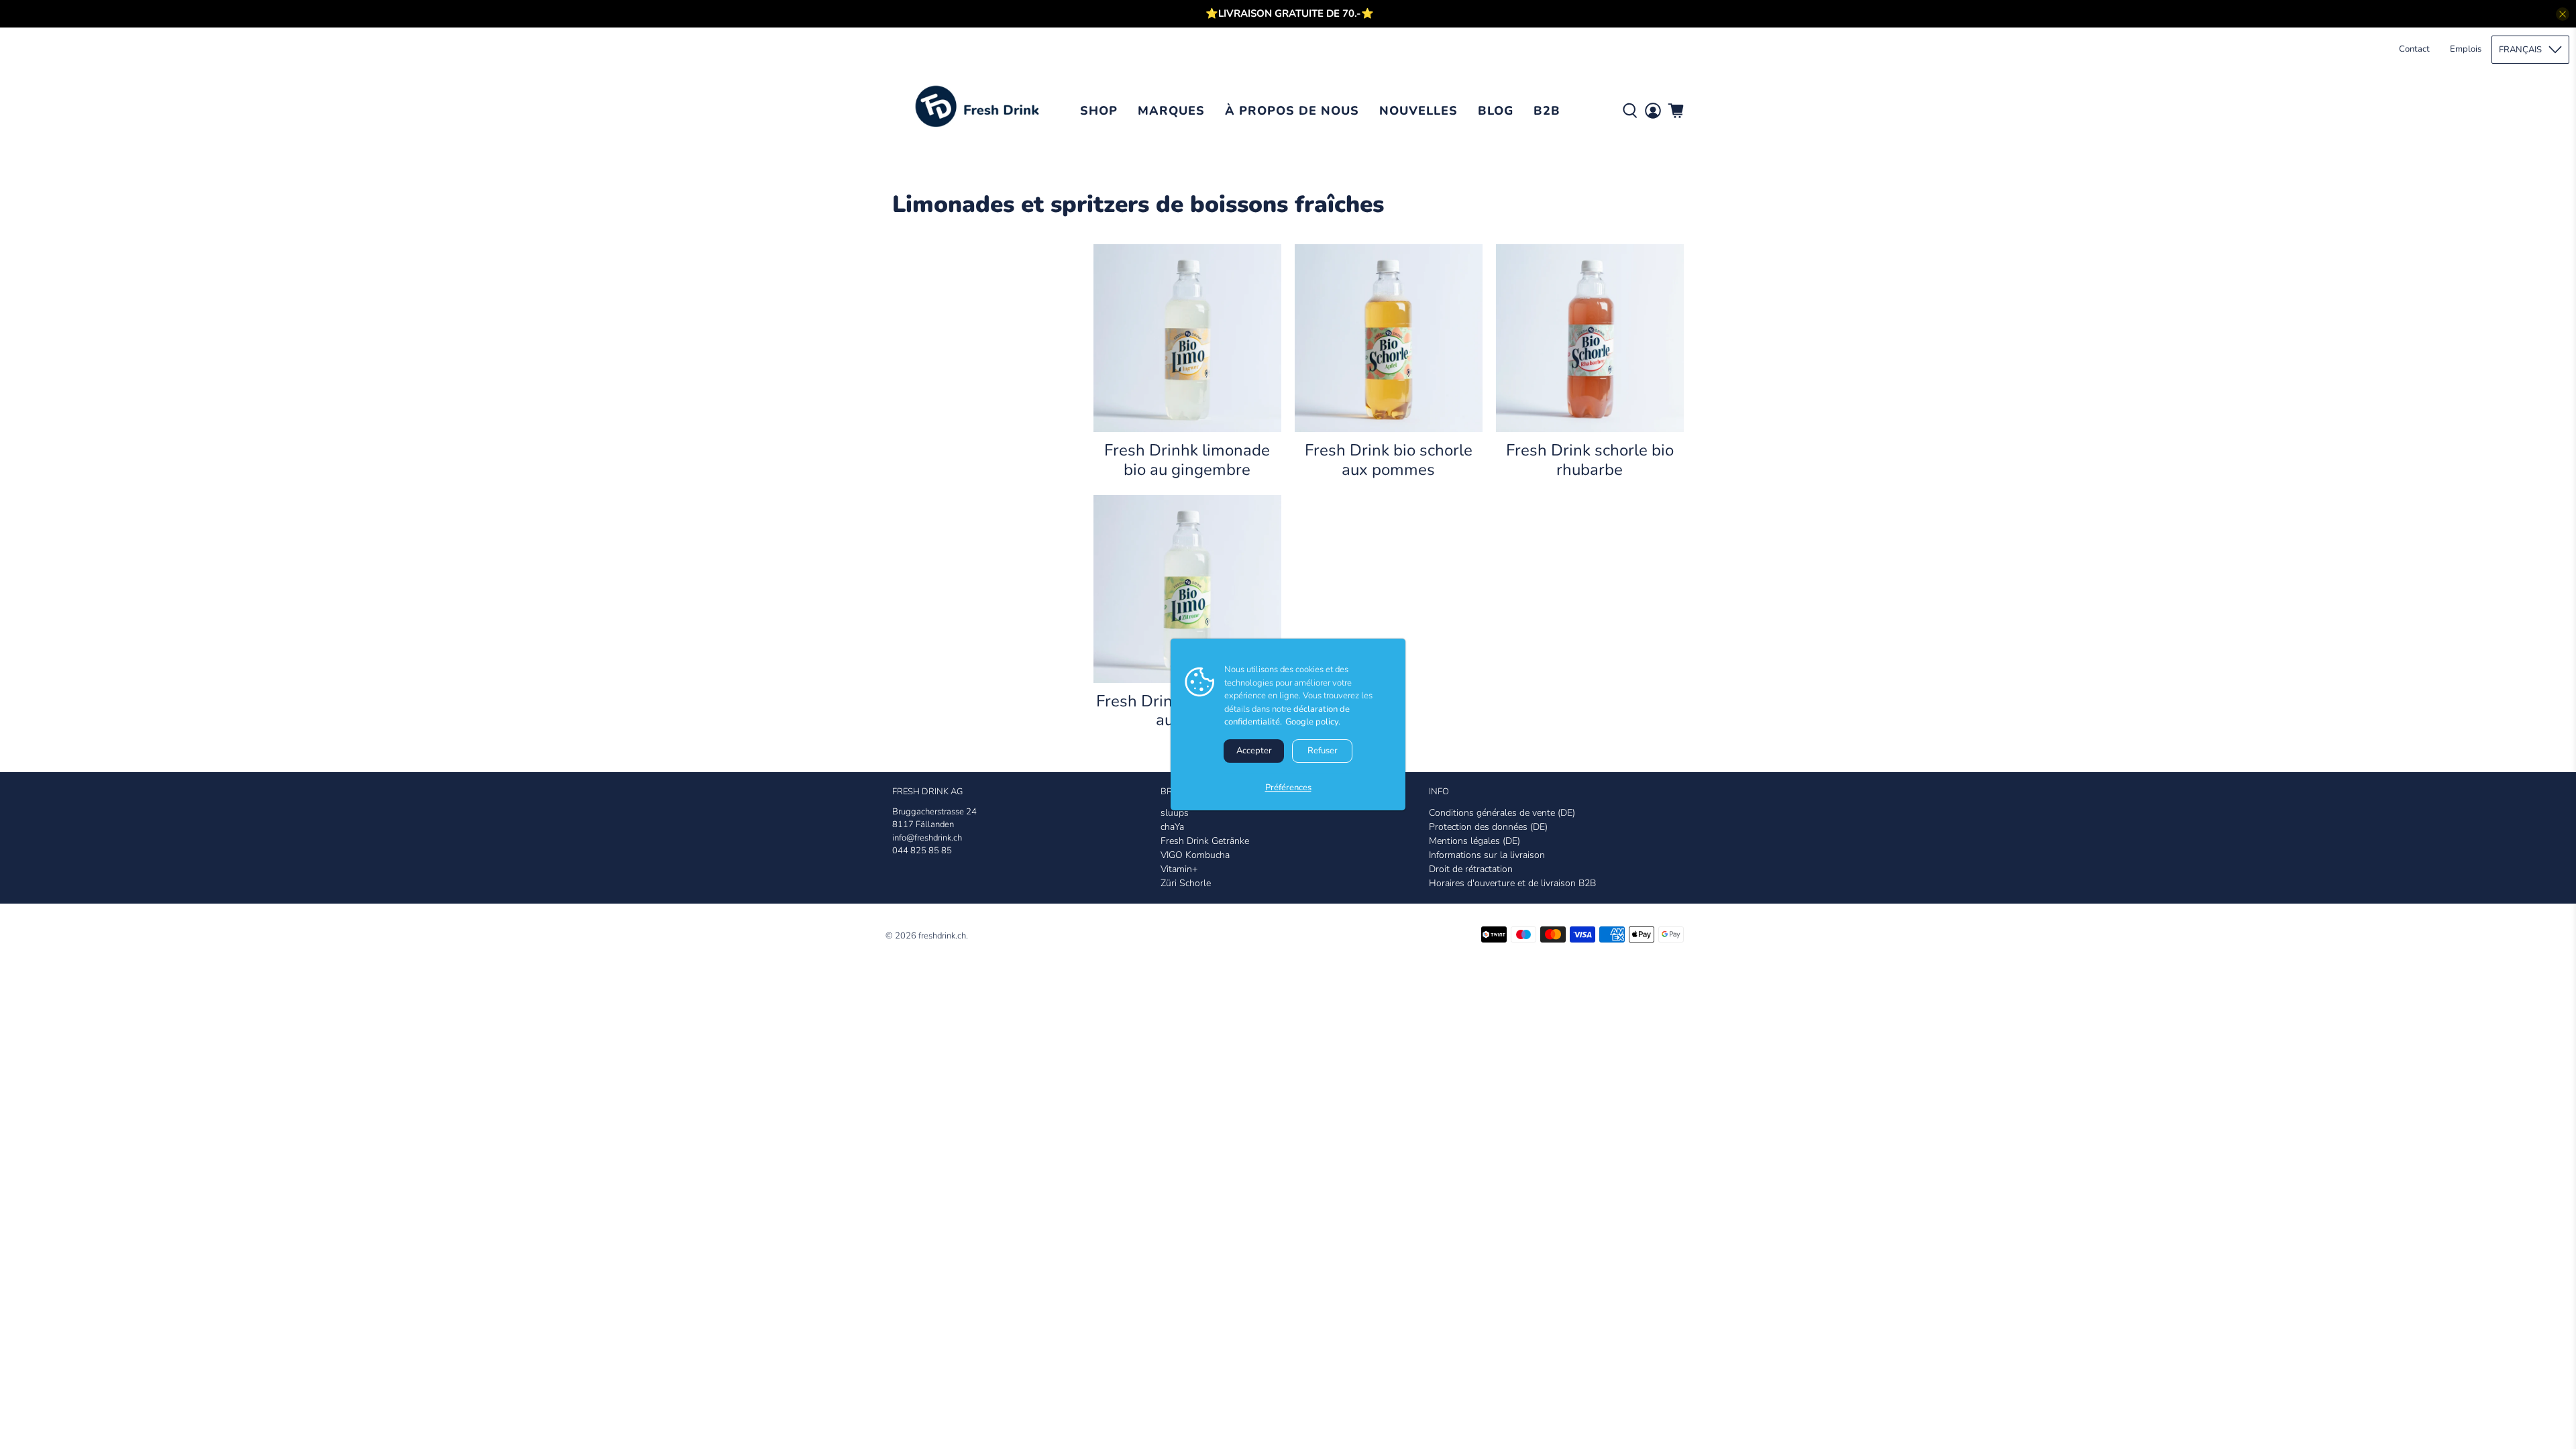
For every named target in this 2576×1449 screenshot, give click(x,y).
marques (1171, 111)
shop (1099, 111)
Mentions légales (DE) (1474, 841)
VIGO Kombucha (1195, 855)
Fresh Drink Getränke (1205, 841)
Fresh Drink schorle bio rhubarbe (1590, 460)
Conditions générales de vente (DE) (1502, 813)
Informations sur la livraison (1487, 855)
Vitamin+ (1179, 869)
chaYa (1172, 827)
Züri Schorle (1186, 883)
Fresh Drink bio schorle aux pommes (1389, 460)
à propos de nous (1292, 111)
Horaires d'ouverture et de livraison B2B (1512, 883)
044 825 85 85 (922, 851)
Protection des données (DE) (1488, 827)
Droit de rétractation (1471, 869)
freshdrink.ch (942, 936)
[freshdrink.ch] (981, 111)
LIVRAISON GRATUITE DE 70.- (1290, 13)
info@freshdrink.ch (927, 838)
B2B (1547, 111)
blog (1496, 111)
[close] (2563, 14)
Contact (2414, 49)
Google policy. (1313, 722)
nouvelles (1418, 111)
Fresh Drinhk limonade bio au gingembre (1187, 460)
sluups (1175, 813)
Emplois (2466, 49)
